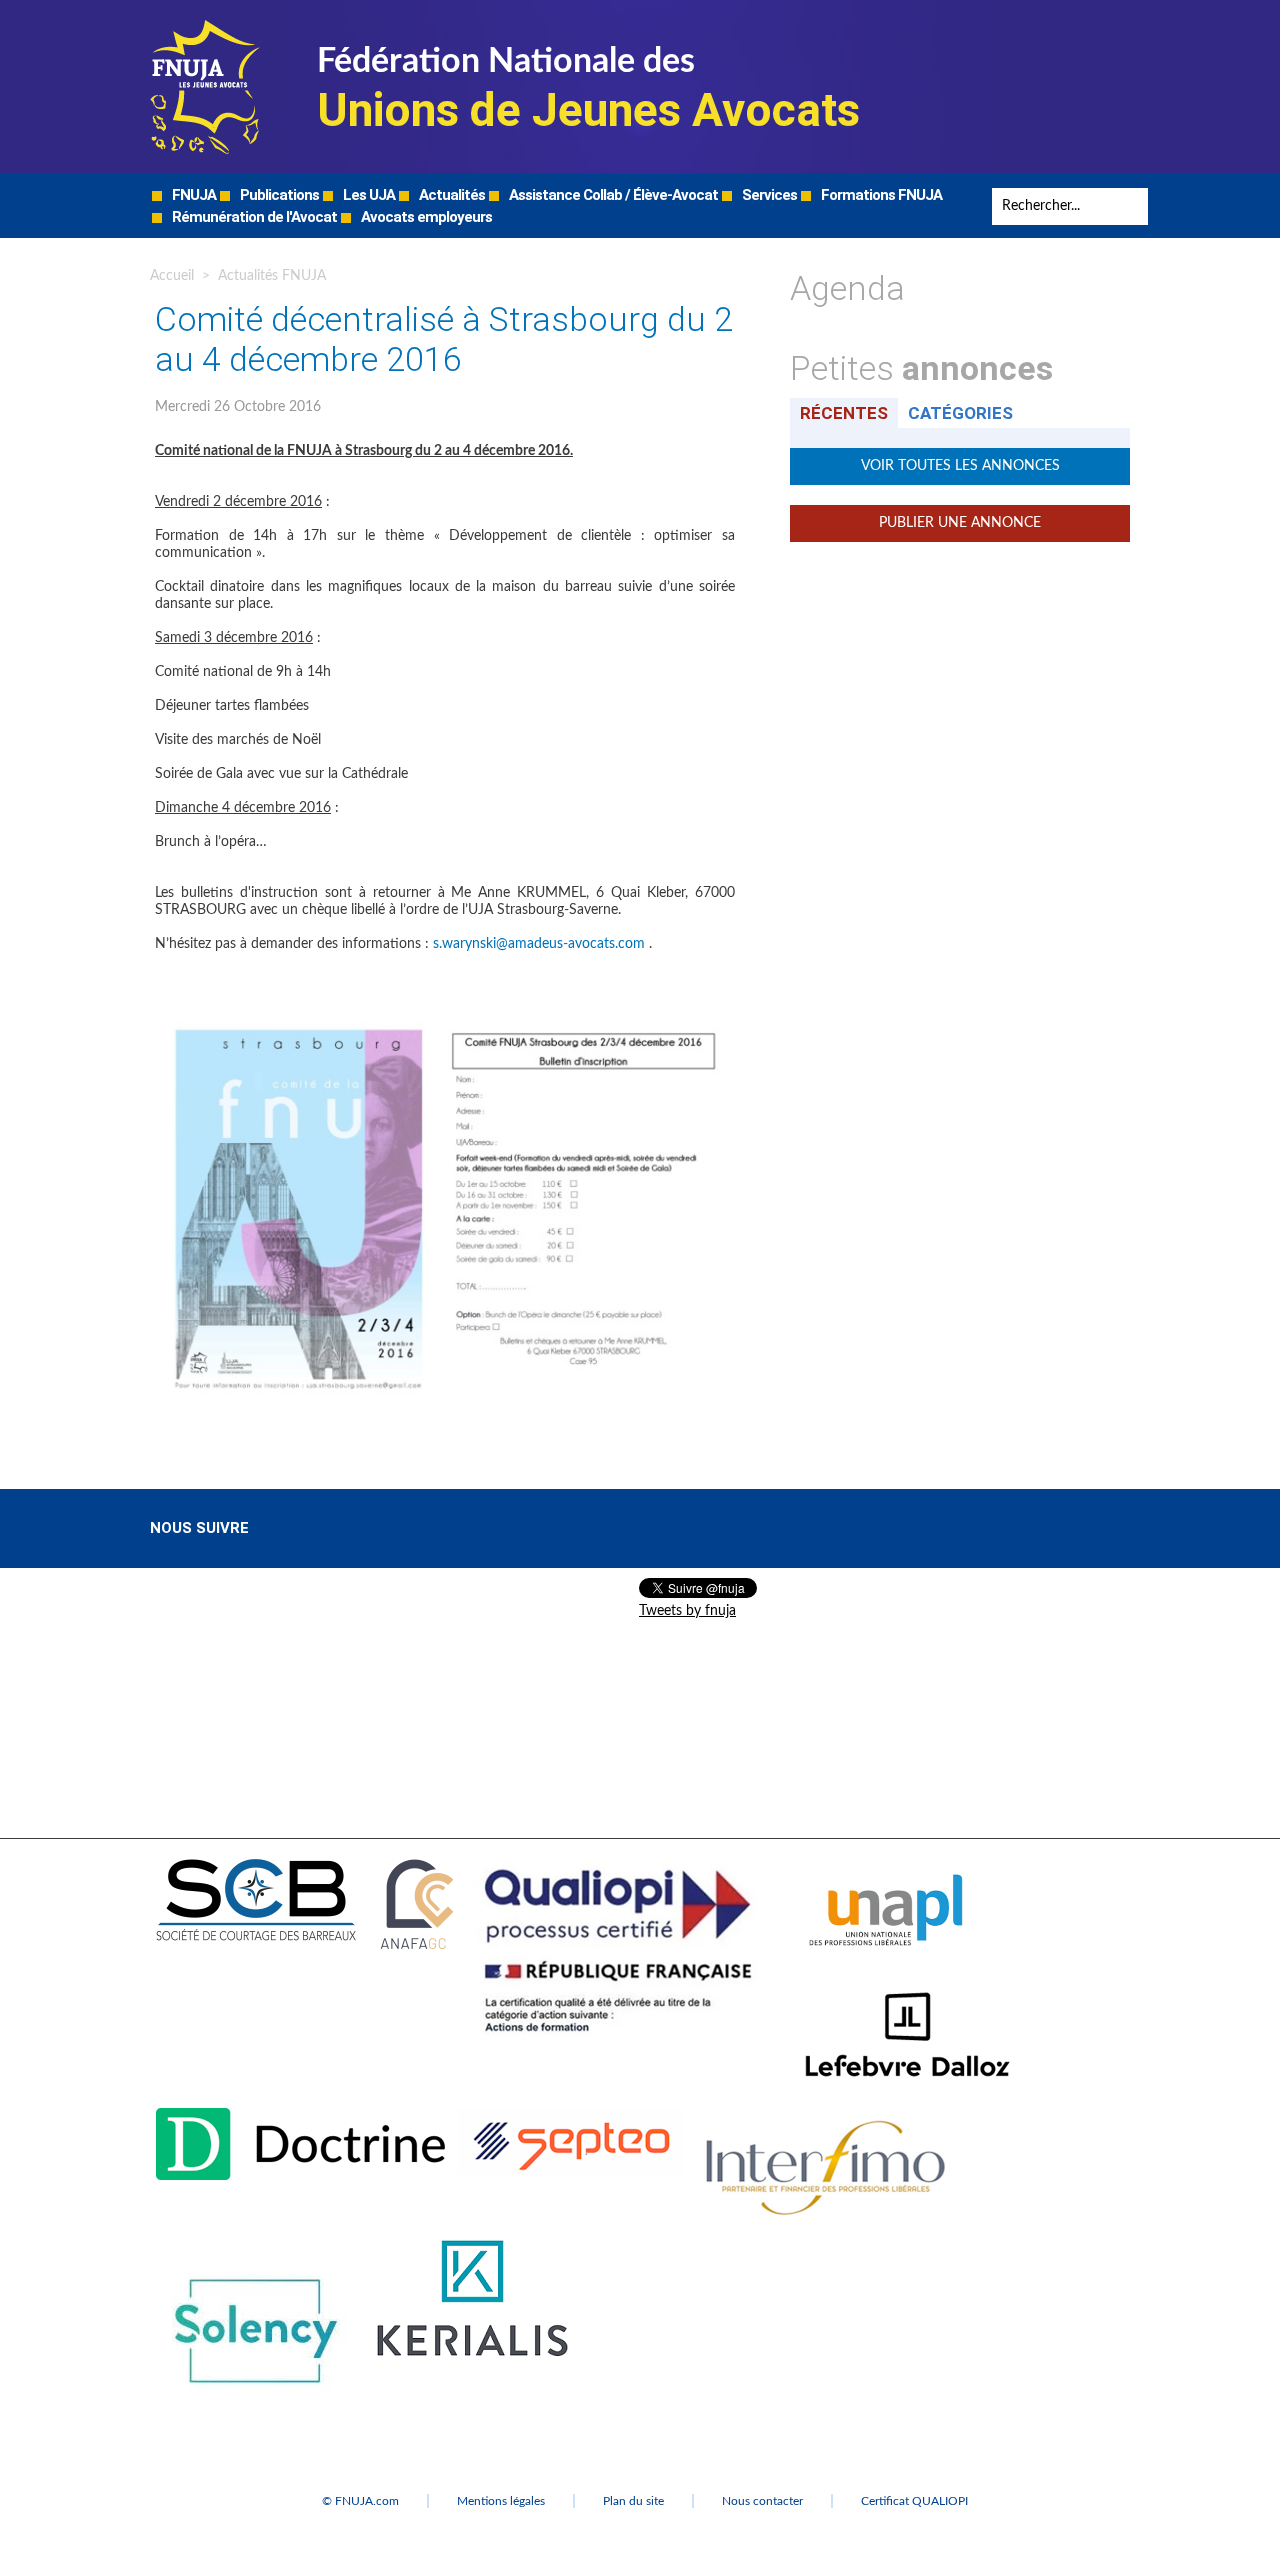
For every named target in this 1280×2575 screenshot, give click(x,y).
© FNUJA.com (360, 2501)
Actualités (450, 195)
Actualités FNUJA (272, 276)
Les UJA (367, 195)
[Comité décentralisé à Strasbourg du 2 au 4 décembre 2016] (445, 1012)
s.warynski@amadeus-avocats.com (539, 944)
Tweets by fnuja (687, 1611)
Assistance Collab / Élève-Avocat (612, 195)
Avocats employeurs (425, 217)
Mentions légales (501, 2501)
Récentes (844, 413)
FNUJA (192, 195)
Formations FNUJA (880, 195)
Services (768, 195)
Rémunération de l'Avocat (253, 217)
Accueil (172, 276)
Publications (278, 195)
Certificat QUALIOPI (914, 2501)
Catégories (960, 413)
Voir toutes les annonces (960, 466)
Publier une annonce (960, 523)
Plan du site (633, 2501)
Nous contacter (762, 2501)
